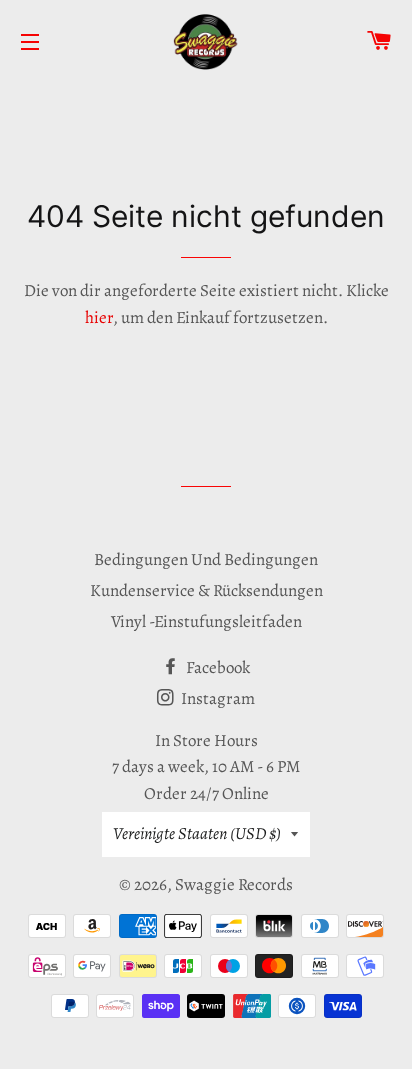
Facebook (216, 667)
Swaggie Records (234, 884)
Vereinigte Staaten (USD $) (197, 833)
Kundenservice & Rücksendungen (206, 590)
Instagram (216, 698)
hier (99, 317)
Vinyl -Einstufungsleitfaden (206, 621)
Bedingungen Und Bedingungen (206, 559)
